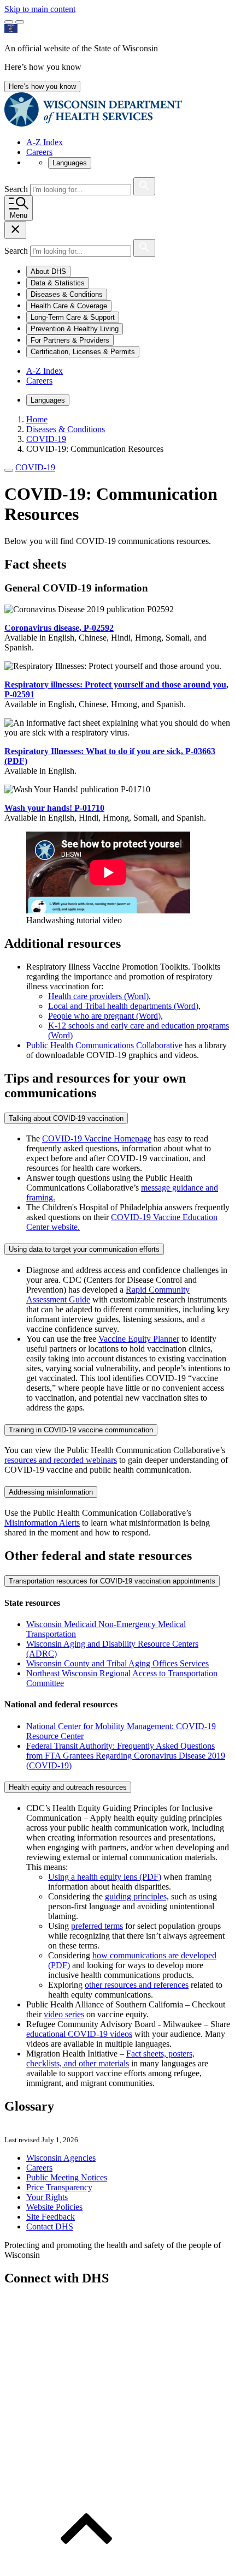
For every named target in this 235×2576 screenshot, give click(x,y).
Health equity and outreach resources (68, 1787)
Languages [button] (70, 163)
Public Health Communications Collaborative (104, 1045)
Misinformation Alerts (42, 1523)
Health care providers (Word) (98, 996)
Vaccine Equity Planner (139, 1339)
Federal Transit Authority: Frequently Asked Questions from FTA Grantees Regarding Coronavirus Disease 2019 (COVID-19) (126, 1756)
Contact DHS (50, 2227)
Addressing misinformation (51, 1492)
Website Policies (54, 2207)
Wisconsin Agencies (61, 2158)
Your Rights (47, 2197)
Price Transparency (59, 2187)
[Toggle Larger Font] (9, 22)
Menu (19, 215)
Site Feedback (51, 2217)
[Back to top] (86, 2566)
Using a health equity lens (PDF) (105, 1877)
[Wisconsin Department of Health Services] (93, 124)
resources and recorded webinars (61, 1460)
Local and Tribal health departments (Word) (123, 1006)
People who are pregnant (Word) (104, 1016)
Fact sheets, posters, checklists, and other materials (110, 2058)
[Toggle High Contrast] (20, 22)
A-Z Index (45, 142)
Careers (39, 152)
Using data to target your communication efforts (84, 1249)
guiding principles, (137, 1896)
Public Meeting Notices (67, 2177)
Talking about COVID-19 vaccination (66, 1118)
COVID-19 (35, 467)
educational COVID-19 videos (79, 2034)
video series (64, 2014)
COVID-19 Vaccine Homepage (97, 1138)
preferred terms (97, 1926)
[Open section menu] (9, 470)
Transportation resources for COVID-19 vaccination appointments (112, 1581)
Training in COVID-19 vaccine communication (81, 1430)
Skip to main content (40, 9)
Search (17, 189)
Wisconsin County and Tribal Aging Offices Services (117, 1663)
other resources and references (137, 1985)
